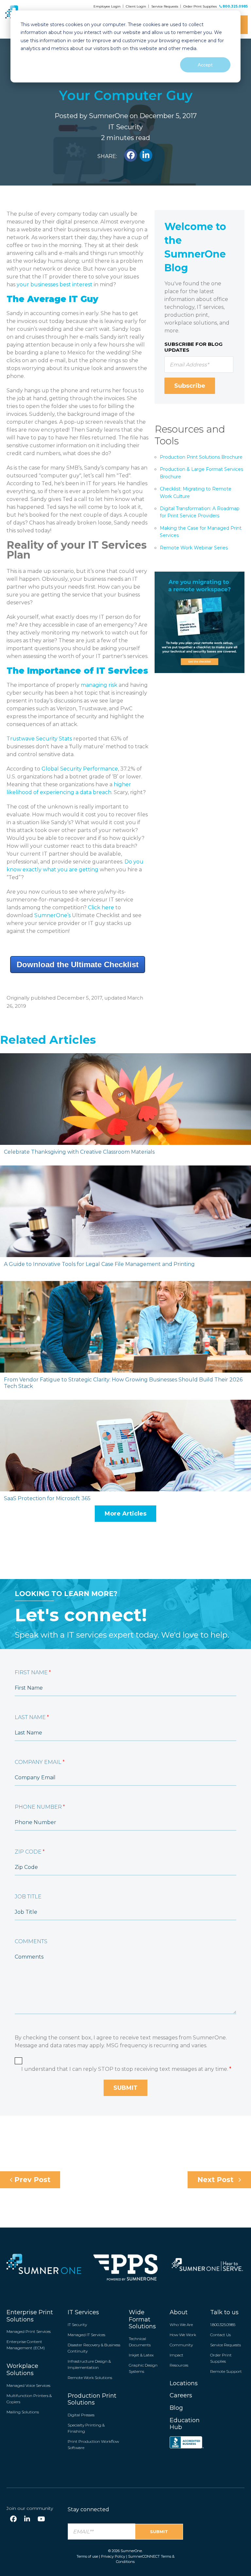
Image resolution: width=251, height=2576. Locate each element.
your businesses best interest (55, 284)
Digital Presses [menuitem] (81, 2415)
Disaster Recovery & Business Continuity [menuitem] (94, 2348)
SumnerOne (109, 116)
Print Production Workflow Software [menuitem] (93, 2444)
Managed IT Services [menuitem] (86, 2335)
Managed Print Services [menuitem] (29, 2331)
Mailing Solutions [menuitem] (23, 2412)
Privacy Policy (113, 2556)
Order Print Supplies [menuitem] (221, 2358)
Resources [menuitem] (179, 2365)
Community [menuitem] (181, 2345)
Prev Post (31, 2180)
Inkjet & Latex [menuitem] (141, 2355)
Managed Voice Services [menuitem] (28, 2385)
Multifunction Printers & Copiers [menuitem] (29, 2399)
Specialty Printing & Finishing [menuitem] (86, 2428)
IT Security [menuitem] (77, 2325)
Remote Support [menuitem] (226, 2371)
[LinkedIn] (27, 2519)
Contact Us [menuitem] (220, 2335)
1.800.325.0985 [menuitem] (223, 2325)
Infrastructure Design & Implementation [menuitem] (89, 2364)
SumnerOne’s (52, 915)
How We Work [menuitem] (183, 2335)
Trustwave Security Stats (39, 739)
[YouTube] (41, 2519)
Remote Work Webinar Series (194, 548)
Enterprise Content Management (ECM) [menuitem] (26, 2345)
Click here (101, 907)
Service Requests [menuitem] (226, 2345)
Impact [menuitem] (176, 2355)
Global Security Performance (80, 769)
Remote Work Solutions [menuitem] (90, 2378)
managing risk (99, 685)
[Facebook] (13, 2519)
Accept (205, 65)
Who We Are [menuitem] (181, 2325)
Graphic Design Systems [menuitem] (143, 2368)
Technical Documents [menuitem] (140, 2342)
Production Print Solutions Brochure (201, 457)
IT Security (125, 127)
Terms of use (87, 2556)
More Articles (125, 1514)
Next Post (216, 2180)
